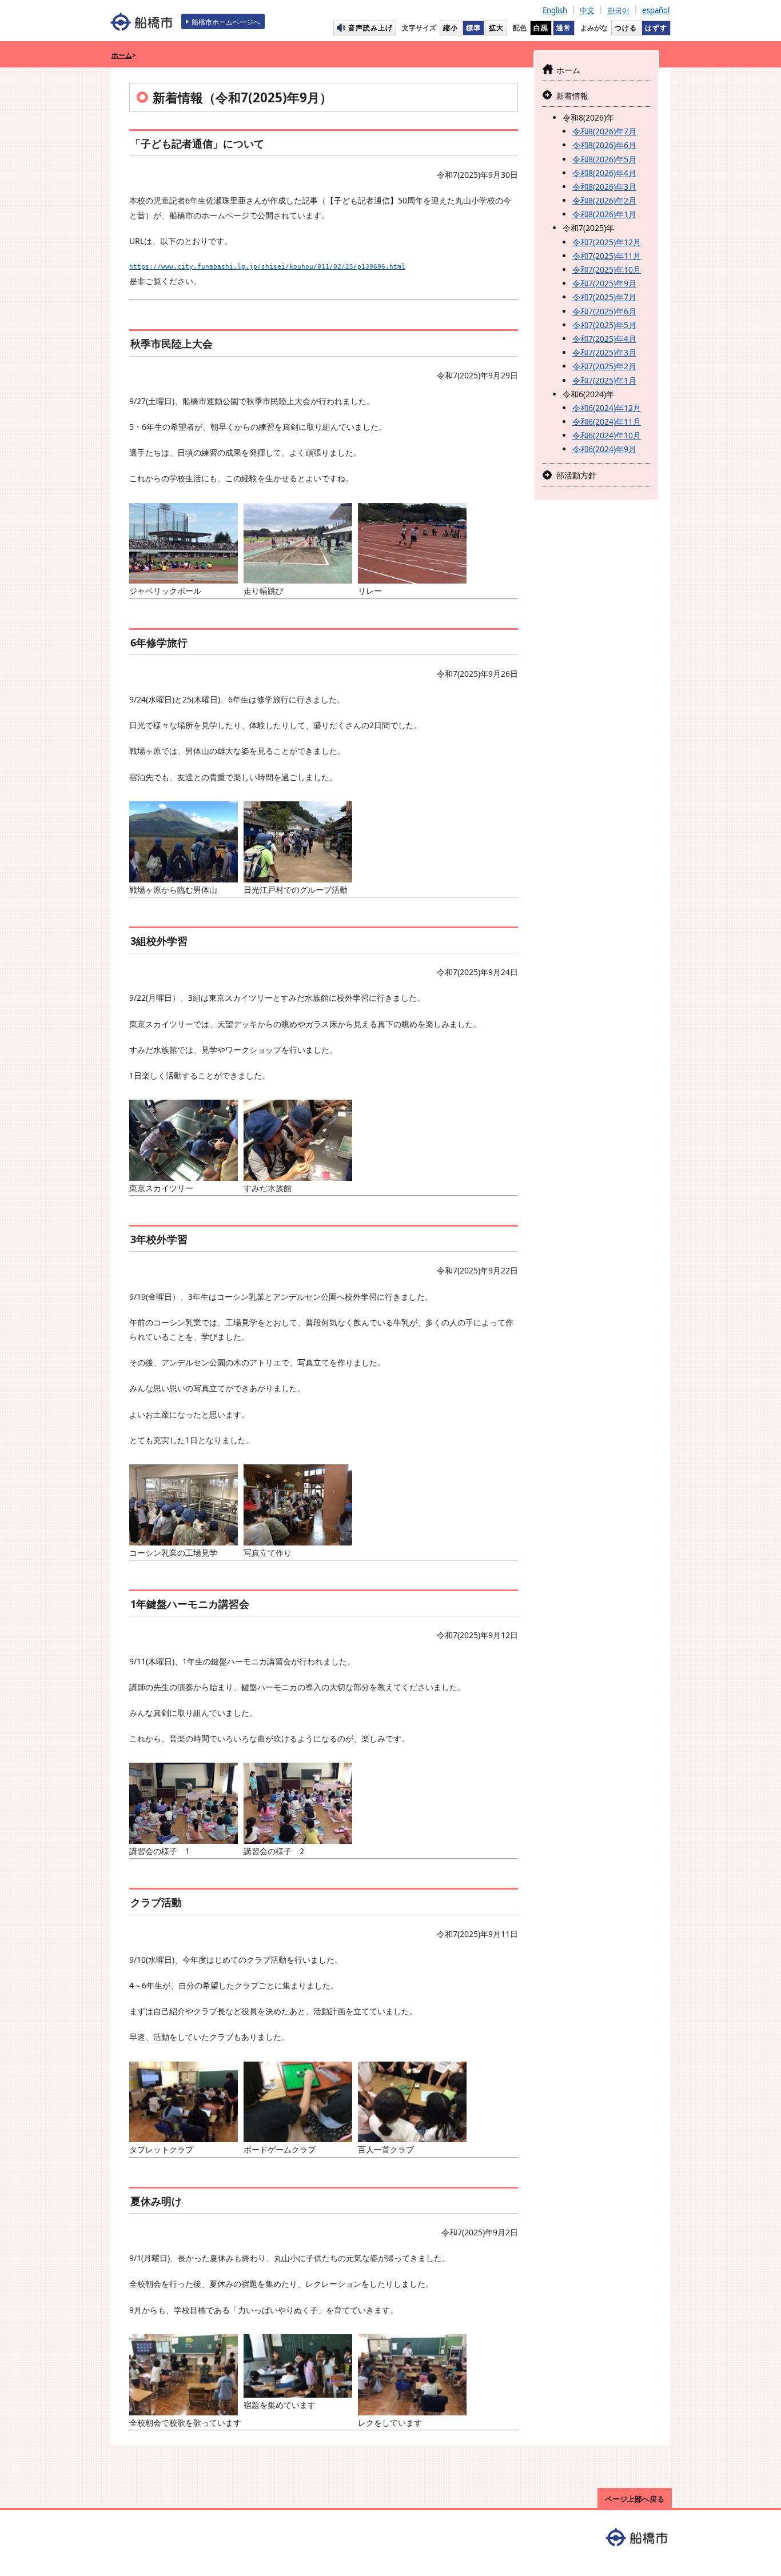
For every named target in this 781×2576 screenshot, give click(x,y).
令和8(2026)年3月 (604, 187)
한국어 (618, 10)
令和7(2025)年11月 (607, 256)
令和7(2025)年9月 (604, 283)
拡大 (496, 27)
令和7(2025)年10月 (607, 269)
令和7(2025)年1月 (604, 380)
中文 (587, 10)
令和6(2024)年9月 (604, 449)
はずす (656, 27)
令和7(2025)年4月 (604, 339)
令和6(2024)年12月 (607, 408)
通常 (564, 27)
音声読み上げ (370, 27)
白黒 (541, 27)
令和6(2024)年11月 (607, 422)
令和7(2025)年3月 (604, 352)
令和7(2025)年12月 (607, 242)
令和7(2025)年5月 (604, 325)
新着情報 (572, 96)
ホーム (122, 55)
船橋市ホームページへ (226, 22)
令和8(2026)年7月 (604, 131)
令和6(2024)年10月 (607, 435)
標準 (473, 27)
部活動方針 (576, 475)
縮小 (451, 27)
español (656, 10)
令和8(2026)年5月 (604, 159)
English (555, 10)
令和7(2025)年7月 (604, 297)
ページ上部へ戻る (635, 2499)
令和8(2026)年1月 (604, 214)
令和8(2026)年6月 (604, 145)
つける (626, 27)
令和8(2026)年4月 (604, 173)
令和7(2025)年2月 (604, 366)
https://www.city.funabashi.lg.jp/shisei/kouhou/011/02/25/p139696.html (267, 266)
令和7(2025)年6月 (604, 311)
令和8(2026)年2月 (604, 200)
